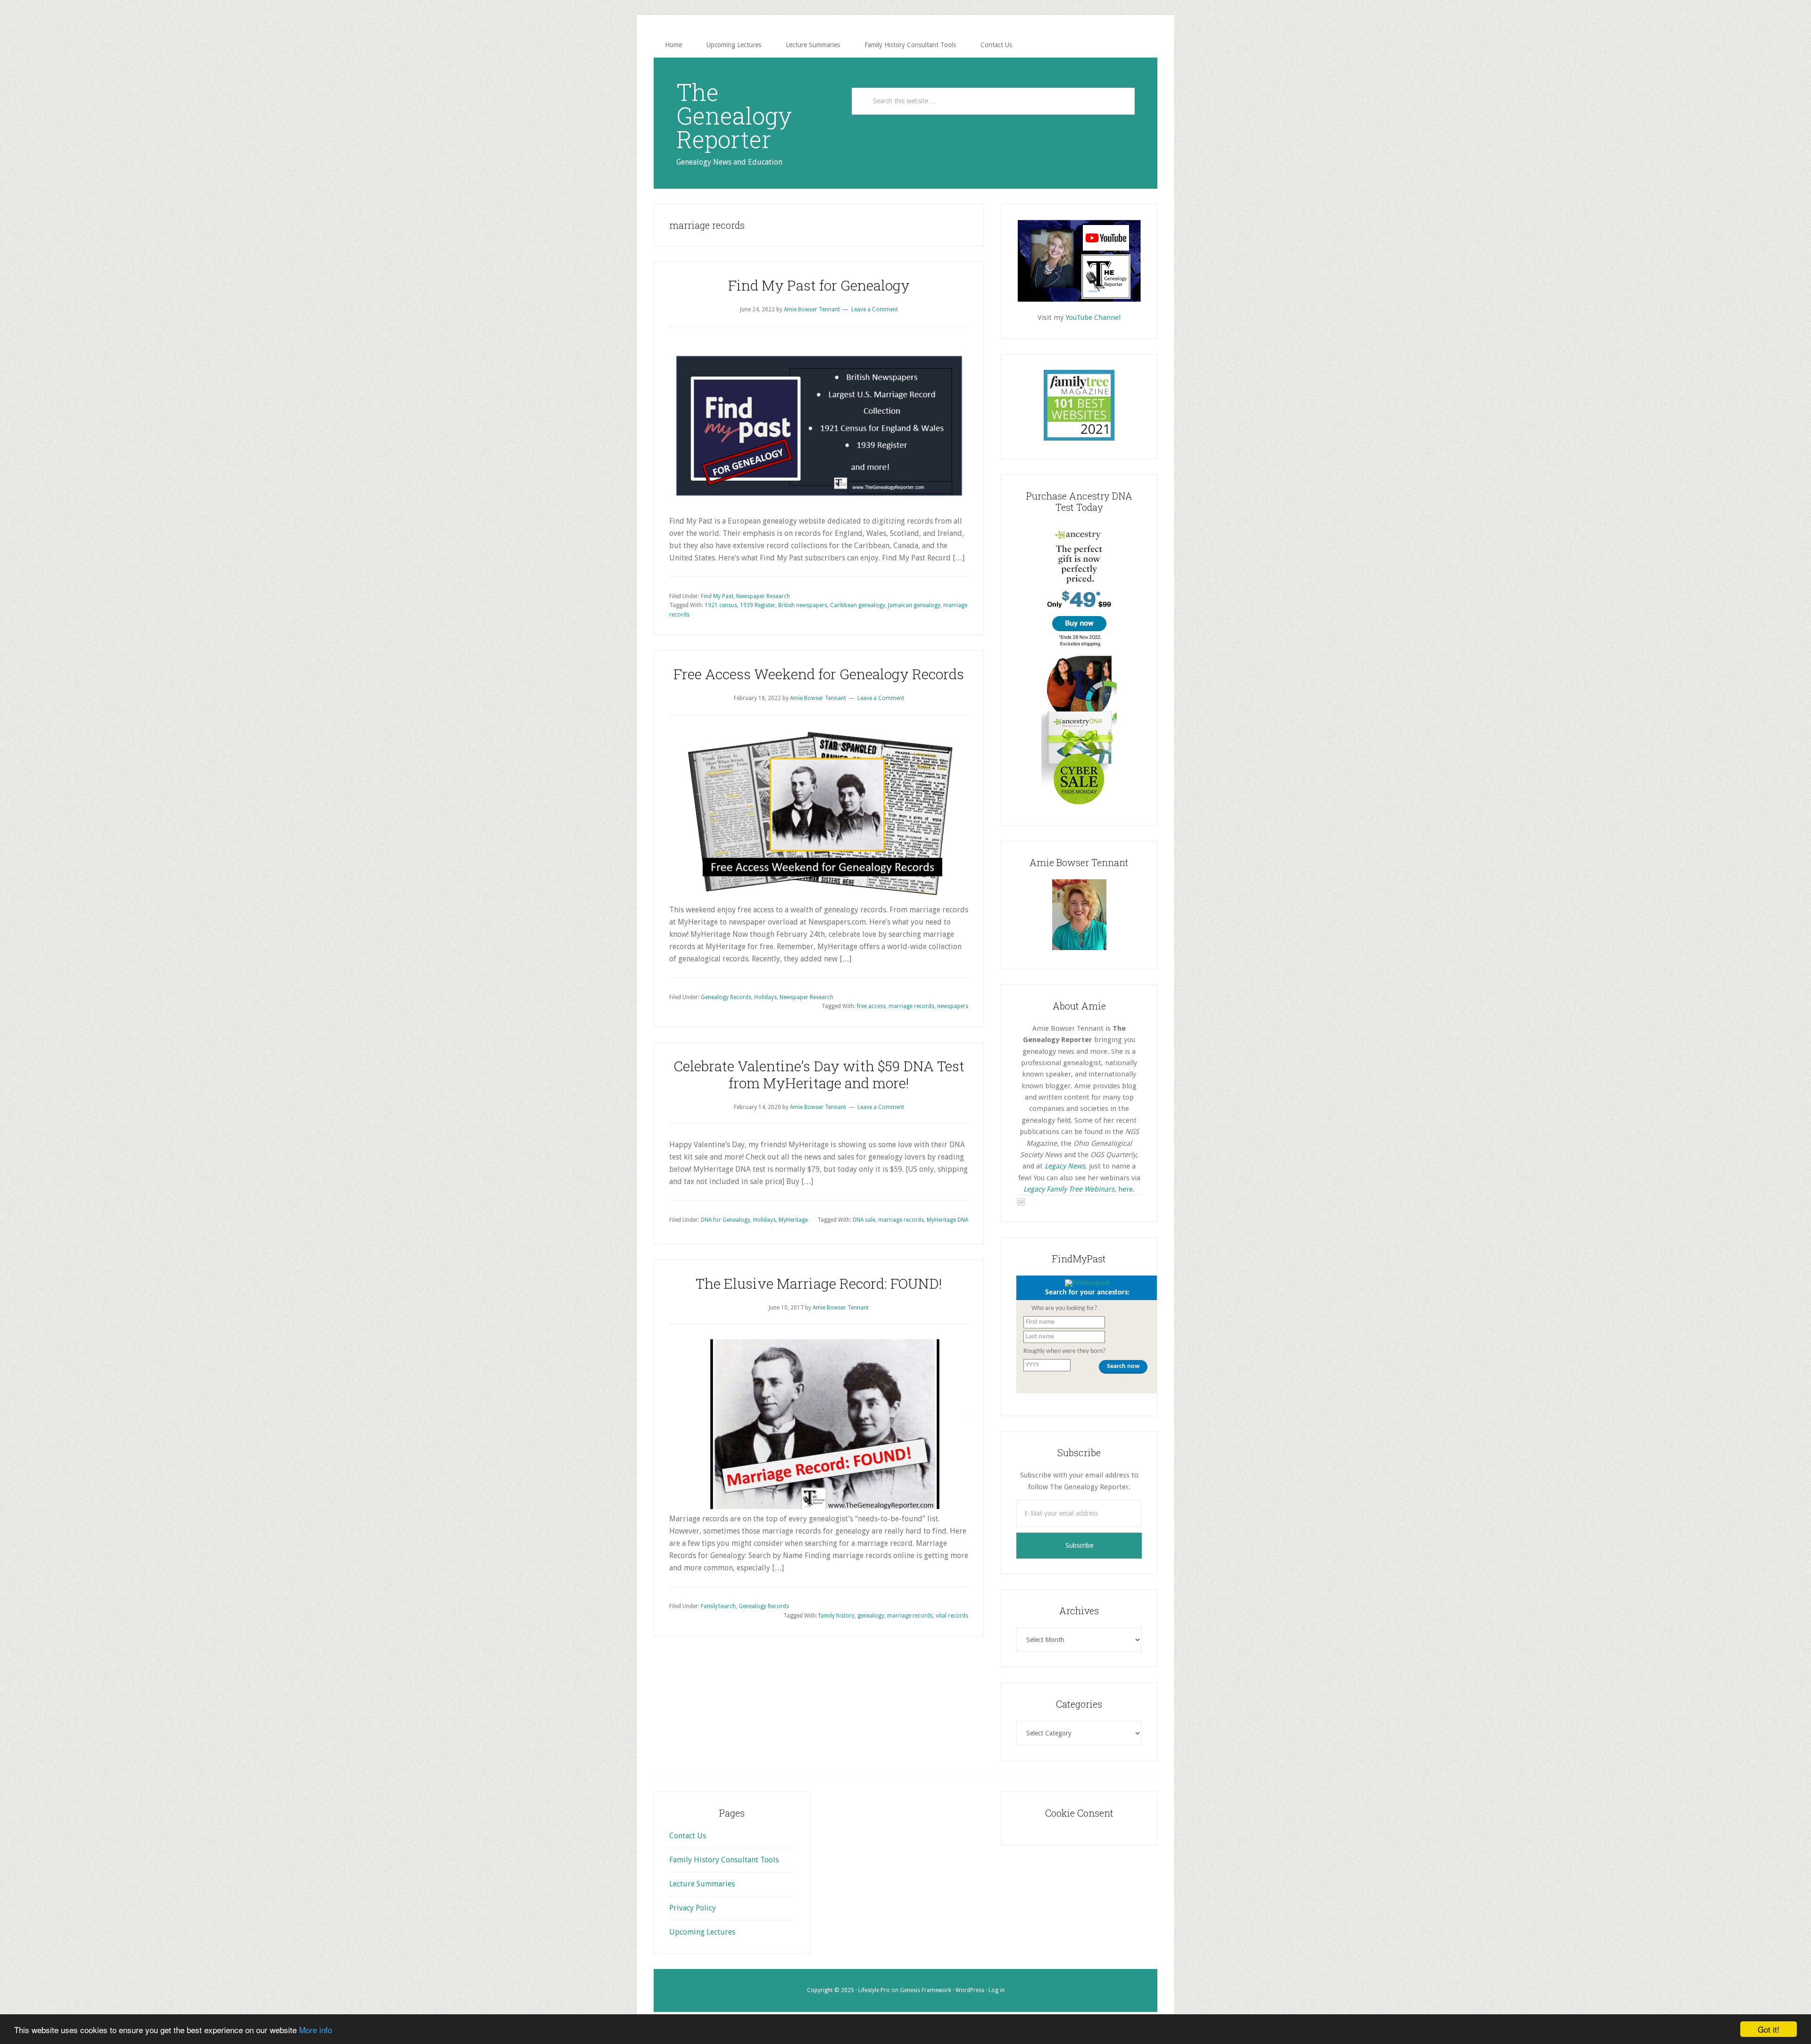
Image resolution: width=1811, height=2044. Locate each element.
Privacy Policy (693, 1908)
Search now (1123, 1366)
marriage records (911, 1006)
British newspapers (803, 605)
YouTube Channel (1093, 317)
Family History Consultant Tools (724, 1860)
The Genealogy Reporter (734, 116)
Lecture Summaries (702, 1884)
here (1126, 1189)
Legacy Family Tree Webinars (1069, 1189)
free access (871, 1006)
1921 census (721, 605)
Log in (997, 1990)
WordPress (970, 1990)
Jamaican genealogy (914, 605)
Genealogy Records (726, 997)
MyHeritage (793, 1220)
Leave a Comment (875, 309)
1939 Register (758, 605)
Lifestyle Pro (874, 1990)
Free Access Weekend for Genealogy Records (819, 674)
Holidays (765, 997)
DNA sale (864, 1220)
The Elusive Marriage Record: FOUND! (819, 1283)
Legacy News (1065, 1166)
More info (316, 2030)
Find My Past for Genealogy (819, 285)
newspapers (953, 1006)
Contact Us (688, 1836)
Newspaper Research (763, 596)
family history (837, 1616)
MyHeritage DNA (947, 1220)
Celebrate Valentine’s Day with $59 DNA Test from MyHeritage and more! (819, 1074)
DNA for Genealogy (726, 1220)
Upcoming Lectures (702, 1932)
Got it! (1769, 2029)
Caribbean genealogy (858, 605)
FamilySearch (718, 1606)
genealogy (871, 1616)
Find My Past (717, 596)
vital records (952, 1616)
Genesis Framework (926, 1990)
